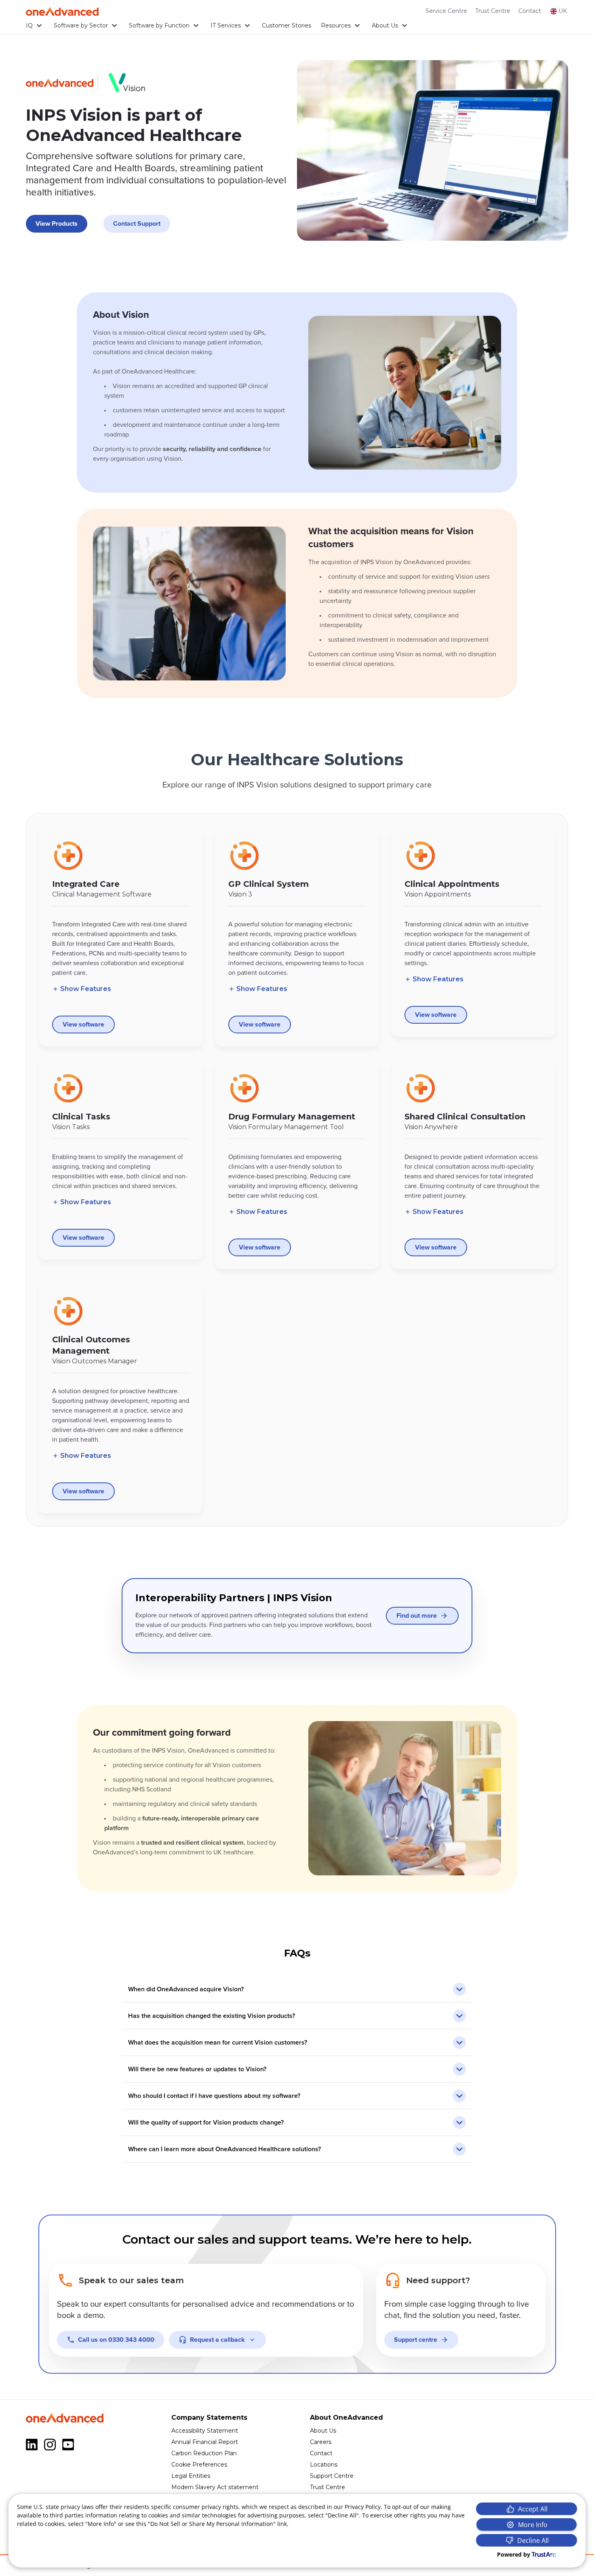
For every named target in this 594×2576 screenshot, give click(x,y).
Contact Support (137, 224)
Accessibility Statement (205, 2431)
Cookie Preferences (199, 2465)
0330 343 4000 (116, 2340)
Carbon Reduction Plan (204, 2453)
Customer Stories (286, 25)
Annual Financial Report (205, 2442)
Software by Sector (81, 25)
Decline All (533, 2540)
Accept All (533, 2509)
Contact (530, 11)
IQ (29, 25)
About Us (385, 25)
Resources (336, 25)
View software (83, 1025)
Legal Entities (191, 2476)
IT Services (226, 25)
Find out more (417, 1616)
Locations (324, 2465)
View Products (57, 224)
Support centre (416, 2340)
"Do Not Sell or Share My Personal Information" (212, 2524)
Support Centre (332, 2476)
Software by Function (159, 25)
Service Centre (446, 11)
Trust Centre (493, 11)
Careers (321, 2442)
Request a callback (217, 2340)
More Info (533, 2525)
